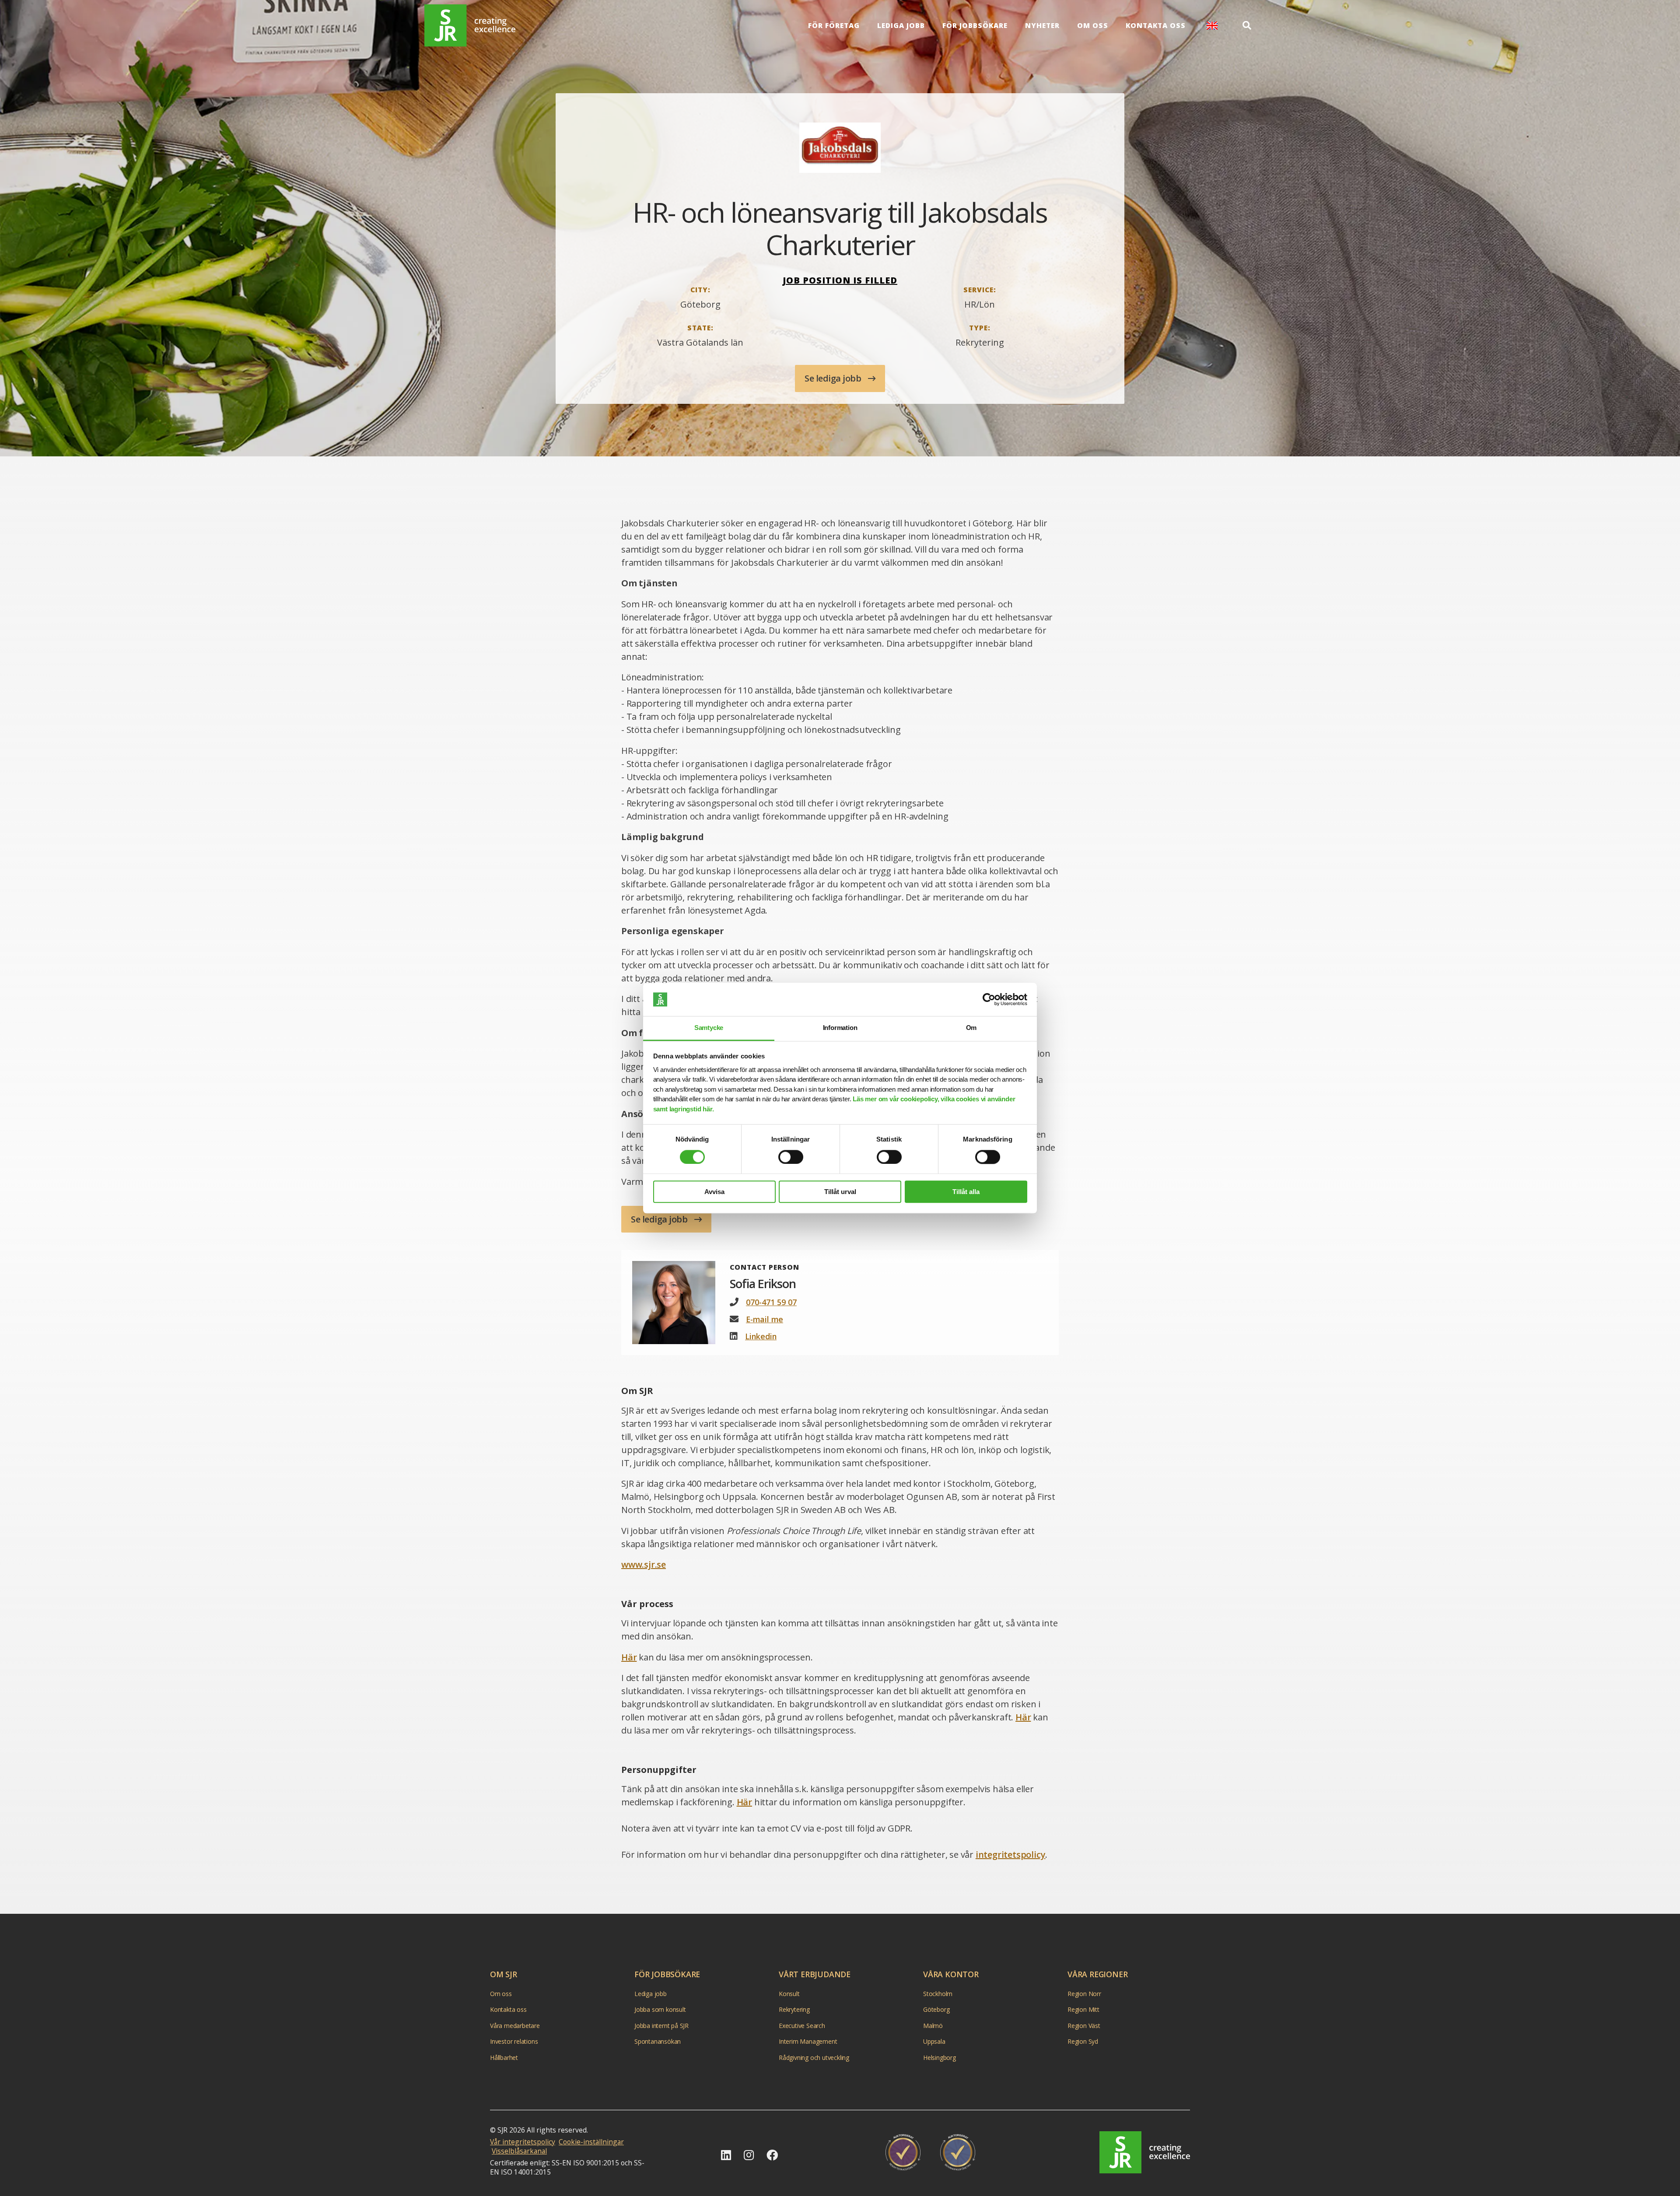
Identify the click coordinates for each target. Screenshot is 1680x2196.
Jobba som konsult (660, 2010)
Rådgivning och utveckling (814, 2058)
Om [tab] (971, 1028)
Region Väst (1084, 2026)
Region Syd (1083, 2042)
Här (629, 1657)
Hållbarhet (504, 2058)
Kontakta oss (1156, 25)
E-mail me (765, 1319)
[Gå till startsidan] (1145, 2152)
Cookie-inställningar (591, 2142)
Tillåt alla (966, 1192)
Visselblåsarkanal (519, 2151)
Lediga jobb (901, 25)
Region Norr (1084, 1994)
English (1212, 26)
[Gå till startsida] (470, 26)
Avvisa (714, 1192)
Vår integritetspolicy (523, 2142)
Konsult (789, 1994)
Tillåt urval (840, 1192)
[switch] (791, 1157)
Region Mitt (1083, 2010)
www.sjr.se (644, 1564)
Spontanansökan (658, 2042)
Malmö (933, 2026)
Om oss (1093, 25)
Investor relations (514, 2042)
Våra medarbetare (515, 2026)
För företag (834, 25)
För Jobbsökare (975, 25)
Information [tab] (840, 1028)
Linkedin (761, 1336)
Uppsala (934, 2042)
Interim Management (808, 2042)
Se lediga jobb (834, 378)
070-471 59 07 (771, 1302)
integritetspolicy (1011, 1855)
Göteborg (936, 2010)
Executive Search (802, 2026)
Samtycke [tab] (709, 1028)
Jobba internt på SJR (661, 2026)
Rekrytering (794, 2010)
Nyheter (1042, 25)
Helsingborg (940, 2058)
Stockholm (938, 1994)
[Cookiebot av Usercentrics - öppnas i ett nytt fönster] (989, 999)
